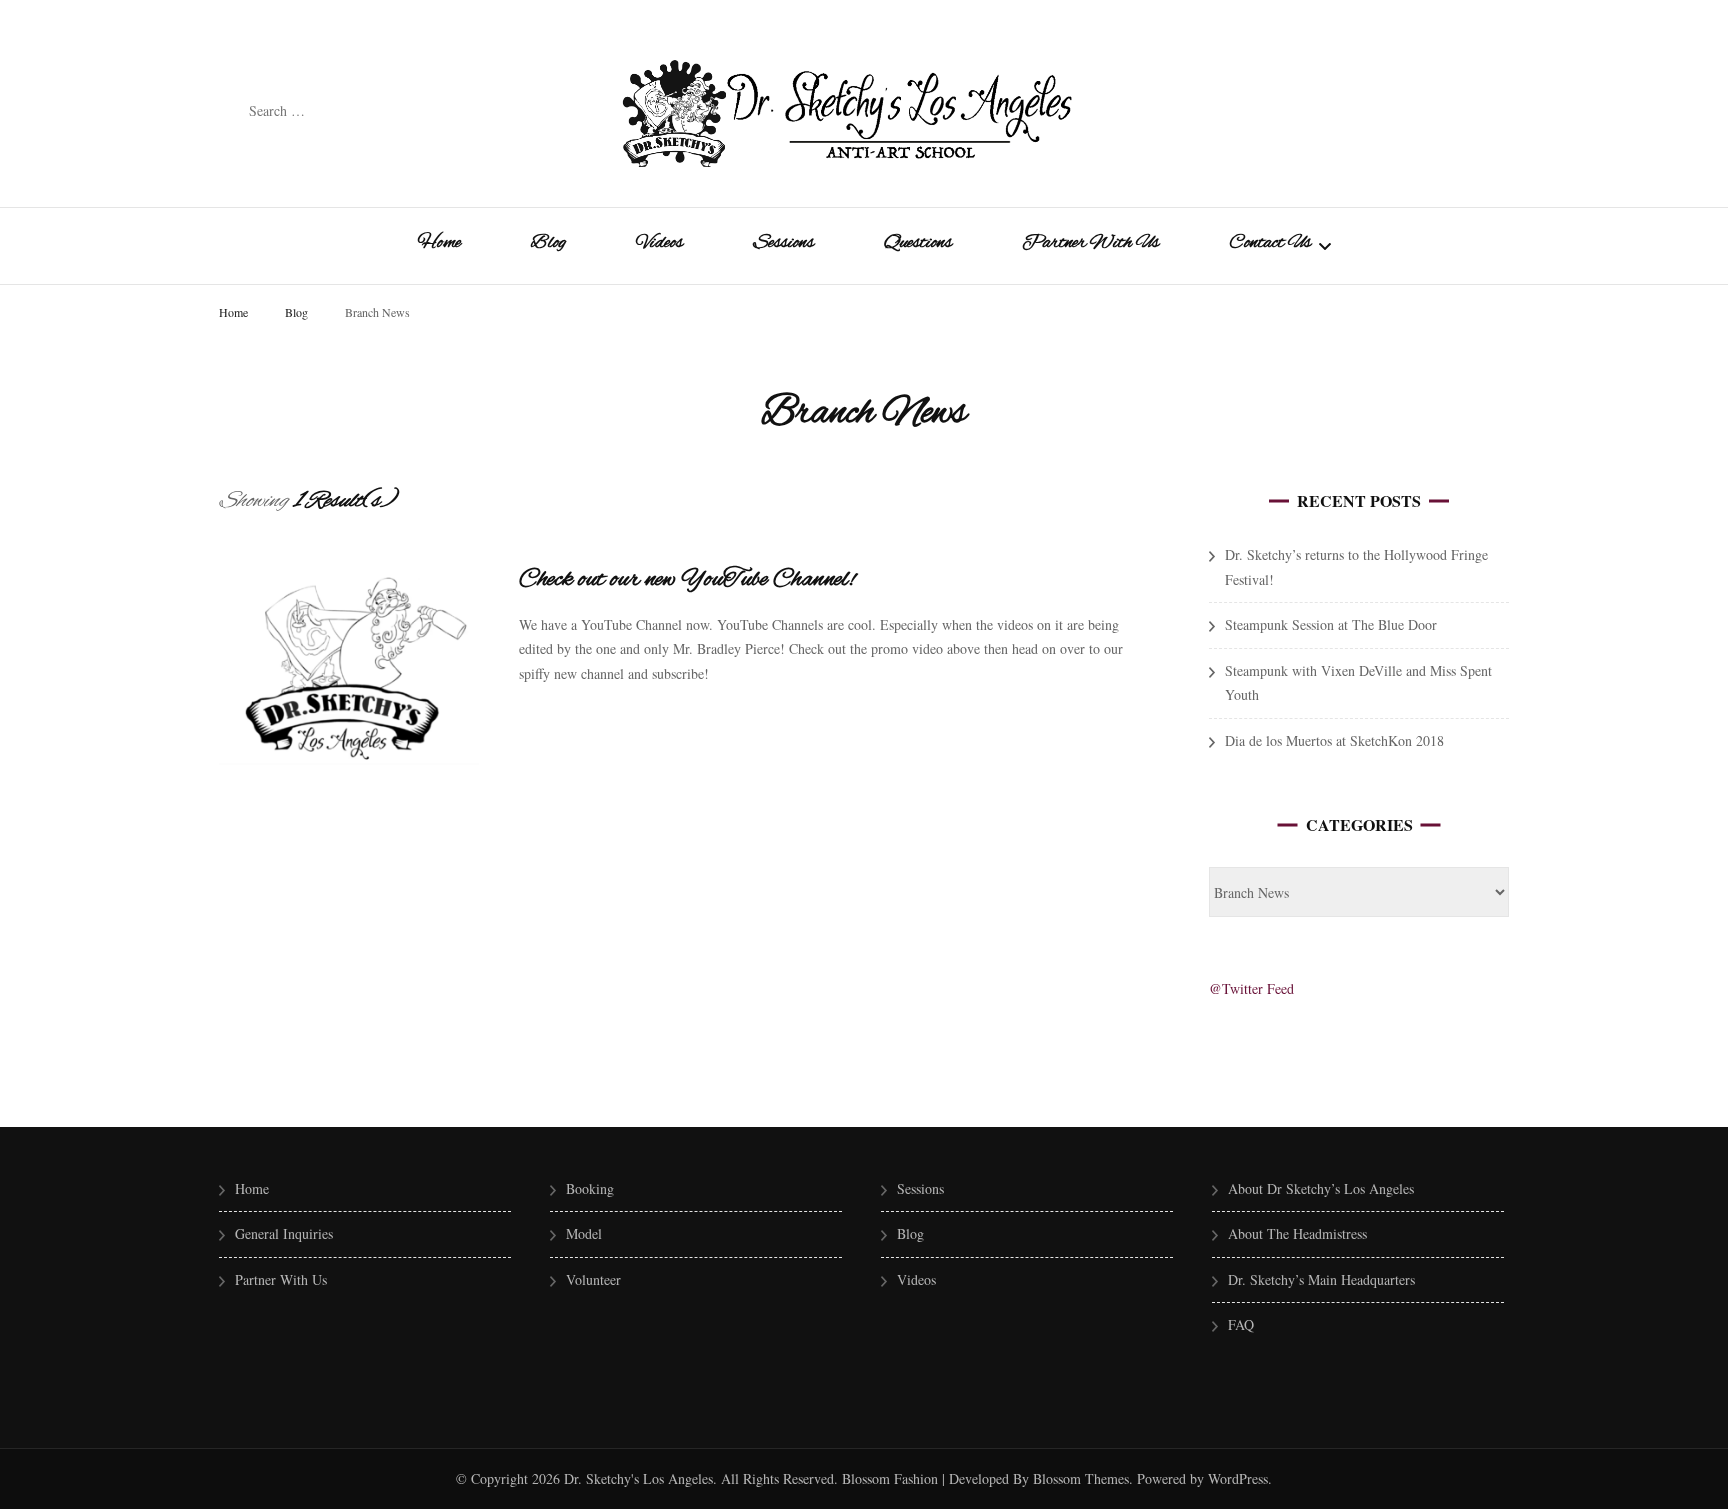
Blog (548, 243)
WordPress (1238, 1478)
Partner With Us (1090, 243)
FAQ (1241, 1324)
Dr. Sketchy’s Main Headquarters (1321, 1279)
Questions (918, 243)
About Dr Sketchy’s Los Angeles (1321, 1188)
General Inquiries (284, 1233)
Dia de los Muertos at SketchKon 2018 (1334, 740)
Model (584, 1233)
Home (439, 243)
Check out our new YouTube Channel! (687, 580)
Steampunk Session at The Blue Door (1331, 624)
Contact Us (1270, 243)
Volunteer (593, 1279)
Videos (659, 243)
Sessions (783, 243)
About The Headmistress (1297, 1233)
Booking (590, 1188)
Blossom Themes (1079, 1478)
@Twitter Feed (1251, 988)
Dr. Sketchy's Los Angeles (638, 1478)
